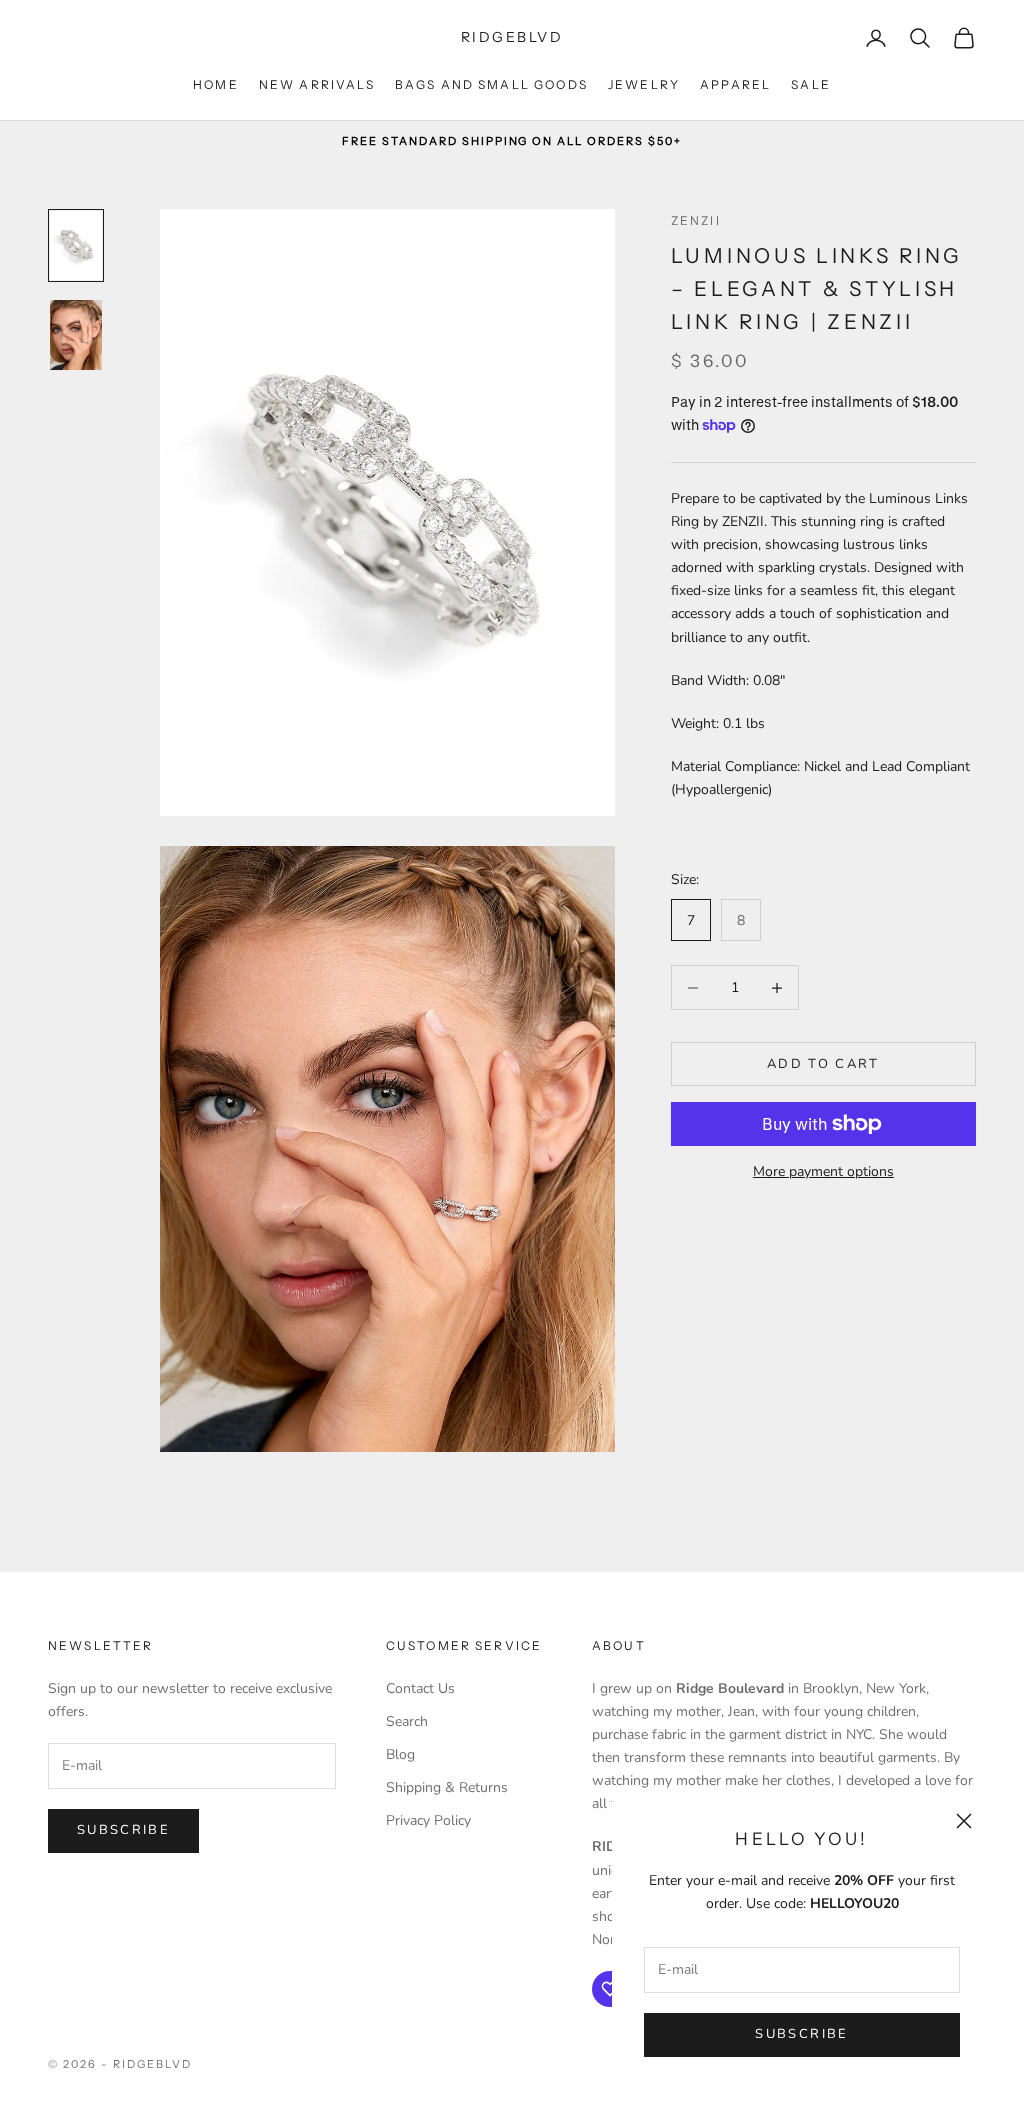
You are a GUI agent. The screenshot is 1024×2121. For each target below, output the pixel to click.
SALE (811, 84)
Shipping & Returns (447, 1787)
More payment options (823, 1171)
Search (407, 1721)
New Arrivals (317, 84)
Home (216, 84)
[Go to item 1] (76, 245)
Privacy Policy (428, 1820)
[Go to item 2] (76, 334)
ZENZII (696, 220)
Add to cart (823, 1064)
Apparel (735, 84)
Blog (400, 1754)
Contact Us (420, 1688)
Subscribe (801, 2034)
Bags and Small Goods (491, 84)
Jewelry (644, 84)
